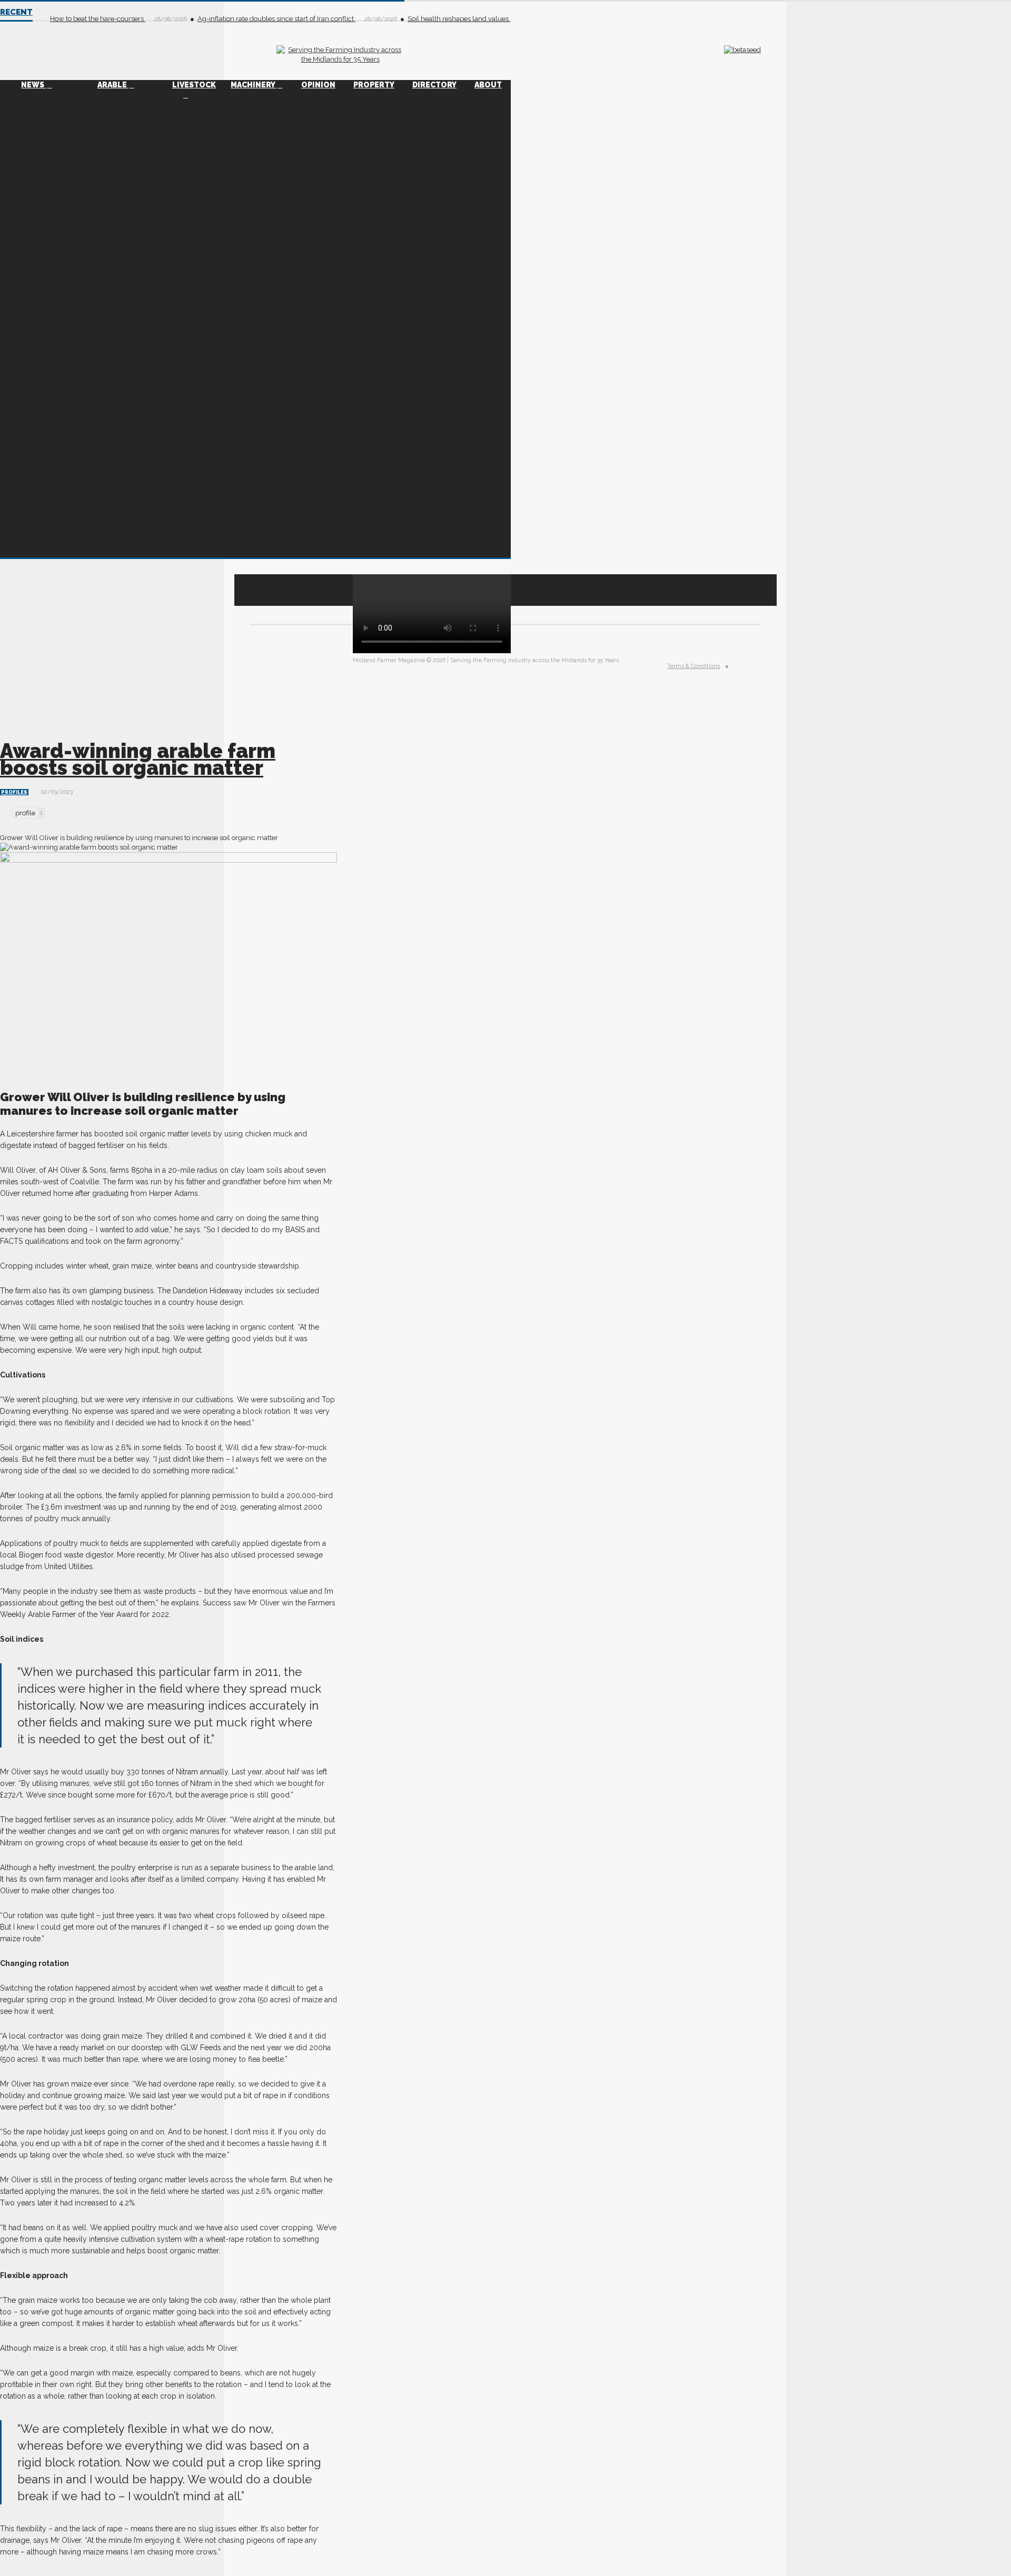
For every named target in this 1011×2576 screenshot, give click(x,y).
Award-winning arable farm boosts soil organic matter (138, 759)
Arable (113, 85)
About (488, 85)
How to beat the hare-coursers (98, 19)
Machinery (254, 85)
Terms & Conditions (693, 666)
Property (374, 85)
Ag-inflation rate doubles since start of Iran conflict (276, 19)
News (33, 85)
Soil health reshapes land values (459, 19)
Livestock (194, 85)
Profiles (14, 792)
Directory (434, 85)
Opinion (318, 85)
